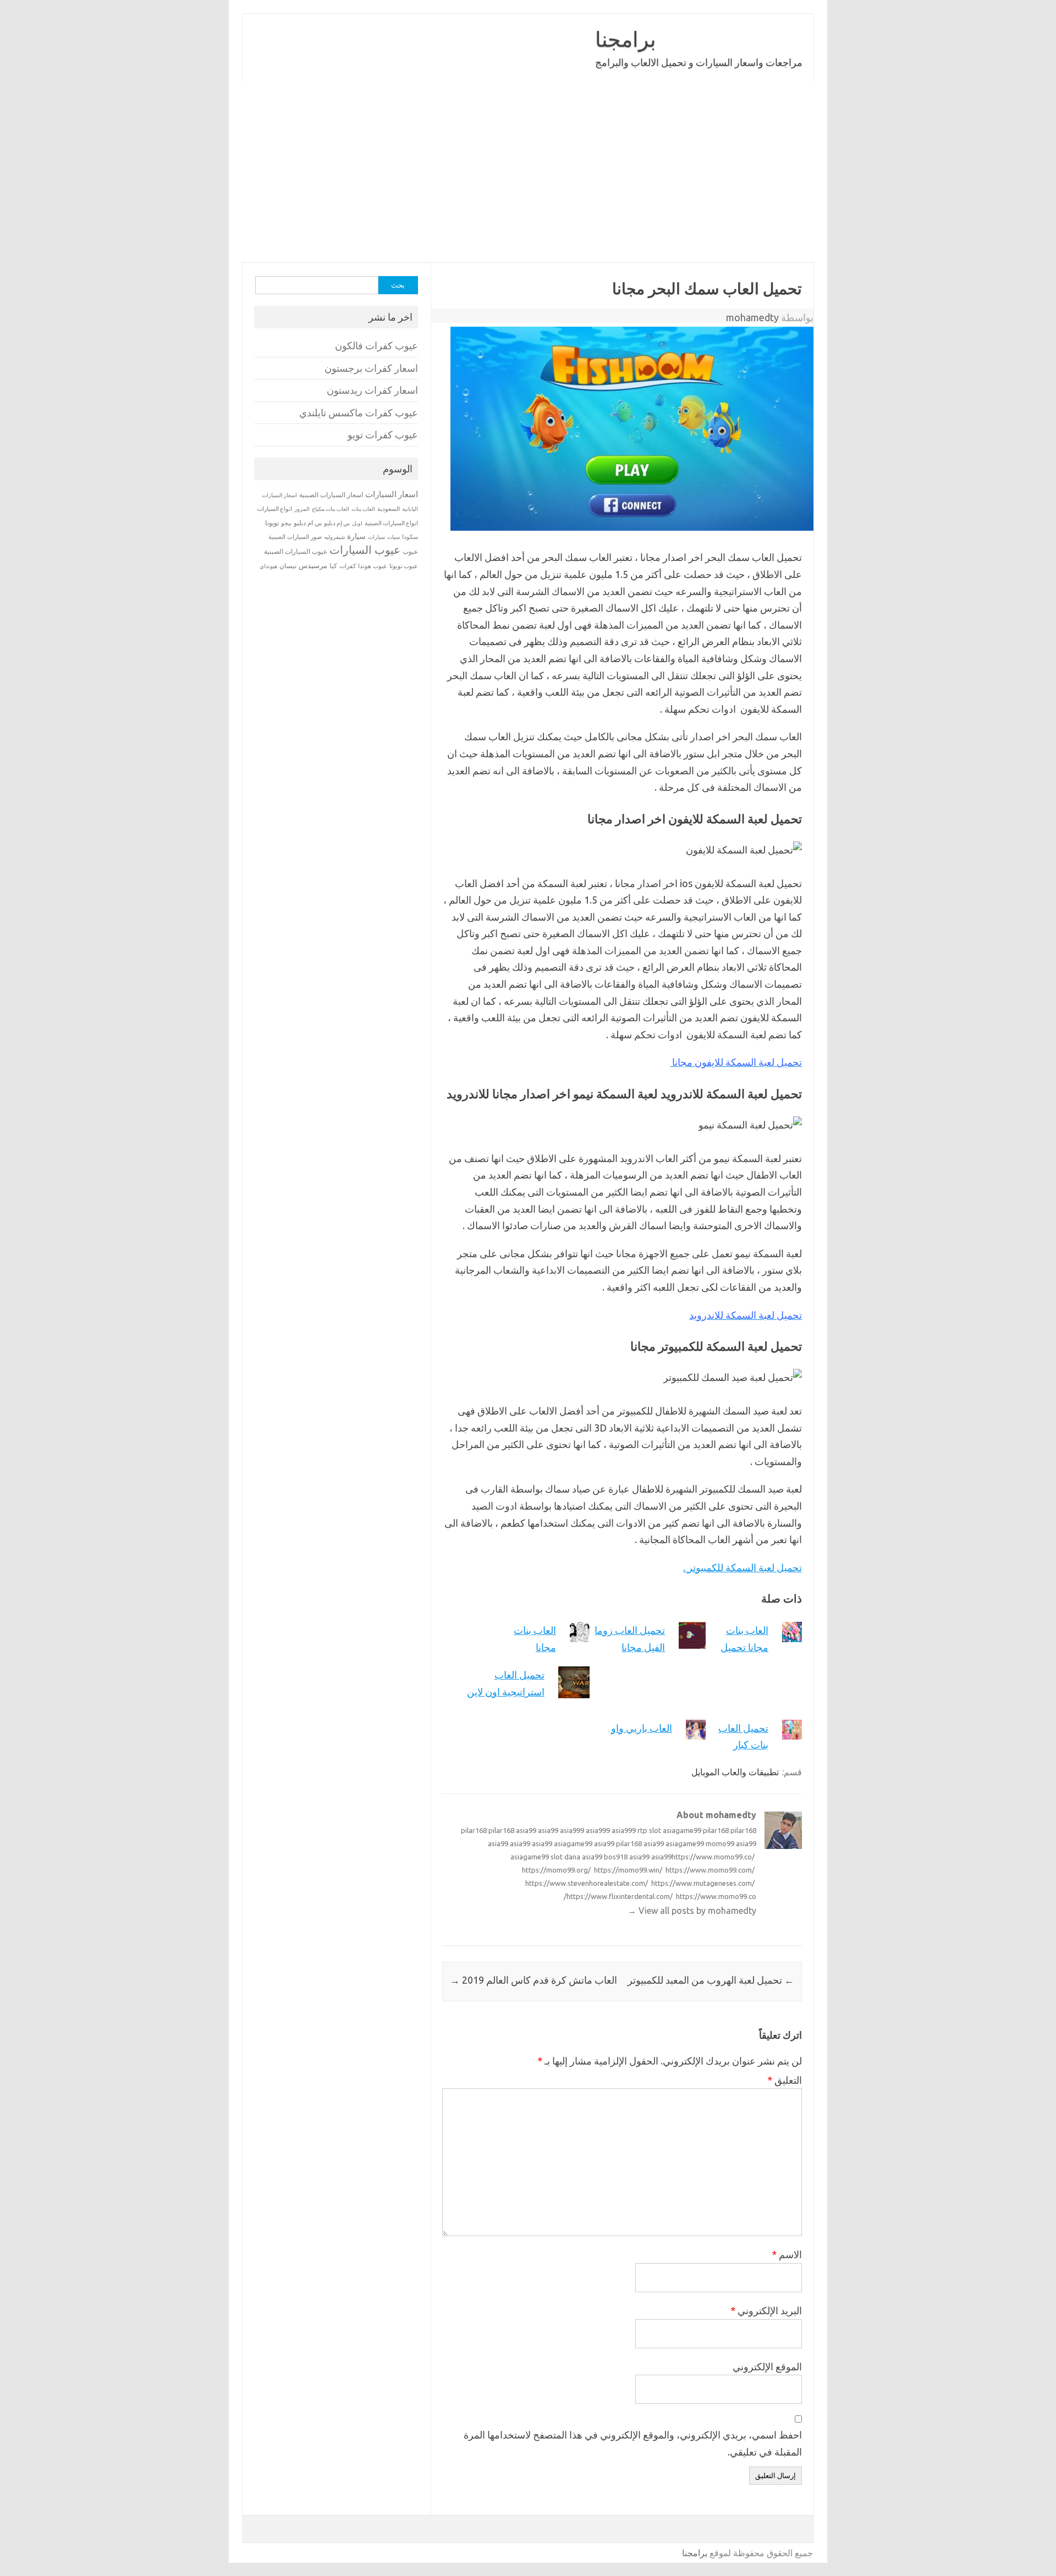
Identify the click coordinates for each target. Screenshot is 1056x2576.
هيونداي (268, 566)
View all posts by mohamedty (692, 1911)
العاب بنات (363, 509)
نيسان (288, 566)
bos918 (616, 1857)
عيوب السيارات (365, 550)
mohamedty (752, 317)
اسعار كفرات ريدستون (372, 390)
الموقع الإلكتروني (767, 2366)
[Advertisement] (528, 172)
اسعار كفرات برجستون (371, 368)
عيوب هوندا (373, 566)
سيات (394, 537)
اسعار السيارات (392, 494)
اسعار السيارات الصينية (331, 495)
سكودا (410, 537)
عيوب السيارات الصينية (296, 551)
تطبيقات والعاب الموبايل (735, 1772)
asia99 (526, 1830)
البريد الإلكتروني (766, 2310)
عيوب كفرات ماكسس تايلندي (359, 413)
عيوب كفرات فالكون (376, 346)
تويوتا (272, 523)
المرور (302, 509)
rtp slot (649, 1830)
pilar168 (474, 1830)
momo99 (720, 1843)
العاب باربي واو (642, 1728)
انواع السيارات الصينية (391, 523)
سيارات (376, 537)
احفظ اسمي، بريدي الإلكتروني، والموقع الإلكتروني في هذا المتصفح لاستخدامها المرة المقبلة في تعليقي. (633, 2443)
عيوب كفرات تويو (383, 435)
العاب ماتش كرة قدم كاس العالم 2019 (533, 1980)
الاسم (787, 2254)
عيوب (410, 551)
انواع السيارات (274, 509)
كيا (333, 566)
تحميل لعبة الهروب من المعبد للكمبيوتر (711, 1980)
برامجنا (626, 39)
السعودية (389, 509)
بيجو (286, 523)
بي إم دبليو (337, 523)
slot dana (565, 1857)
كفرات (348, 566)
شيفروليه (334, 537)
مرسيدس (313, 565)
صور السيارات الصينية (295, 537)
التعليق (785, 2080)
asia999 (572, 1830)
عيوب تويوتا (404, 566)
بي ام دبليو (308, 523)
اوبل (357, 523)
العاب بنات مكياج (331, 509)
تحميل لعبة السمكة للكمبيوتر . (743, 1567)
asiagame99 (682, 1830)
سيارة (356, 536)
